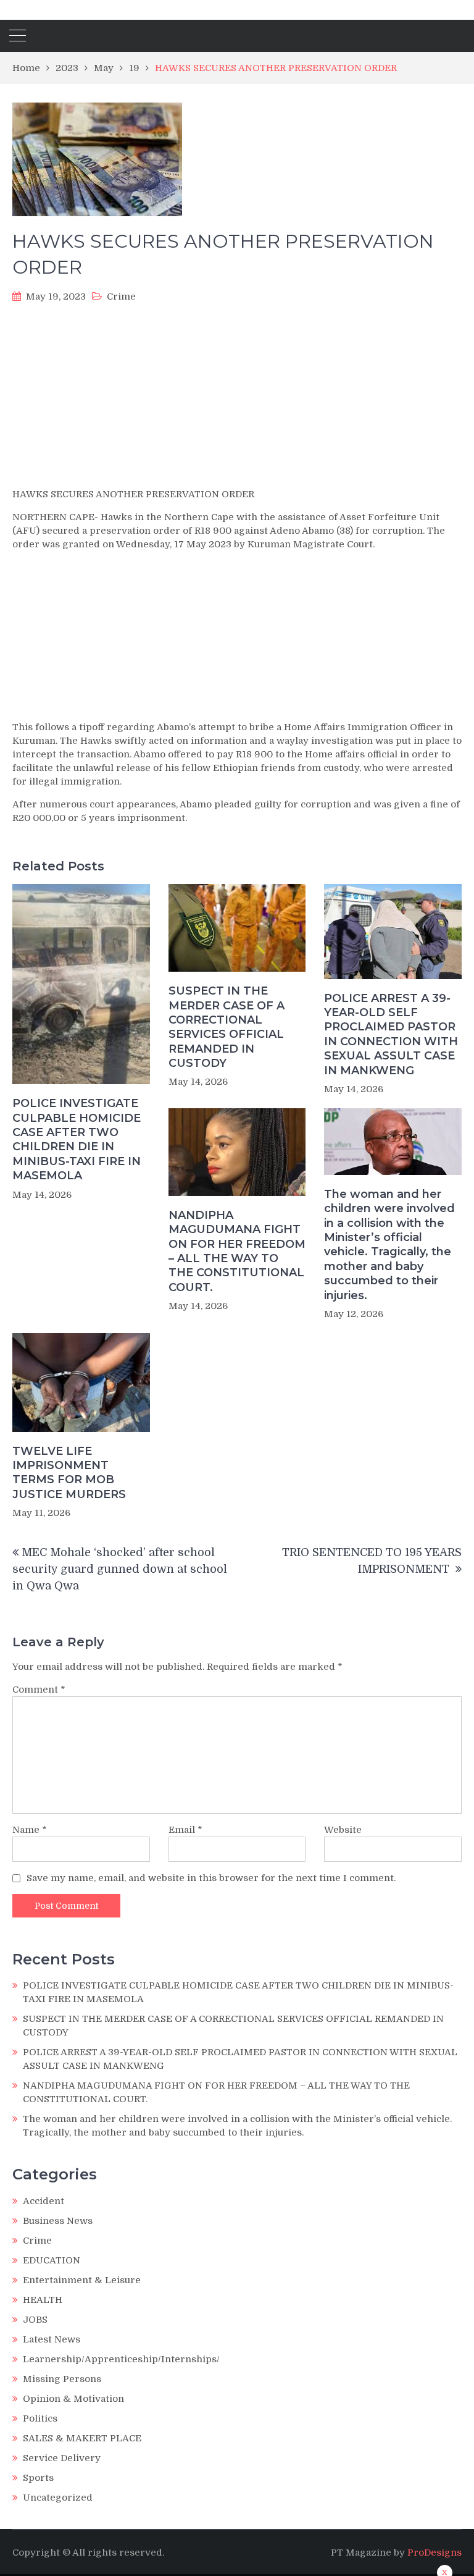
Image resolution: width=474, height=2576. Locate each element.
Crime (121, 297)
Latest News (52, 2339)
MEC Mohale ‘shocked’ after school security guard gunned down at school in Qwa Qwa (120, 1569)
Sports (38, 2478)
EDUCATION (52, 2260)
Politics (40, 2418)
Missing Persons (62, 2379)
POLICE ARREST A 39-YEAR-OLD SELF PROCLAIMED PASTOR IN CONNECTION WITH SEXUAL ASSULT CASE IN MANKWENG (391, 1034)
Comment (39, 1690)
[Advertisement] (237, 399)
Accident (44, 2201)
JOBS (35, 2320)
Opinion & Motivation (73, 2399)
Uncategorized (58, 2498)
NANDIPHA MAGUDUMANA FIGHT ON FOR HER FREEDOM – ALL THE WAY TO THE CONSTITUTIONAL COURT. (237, 1251)
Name (30, 1830)
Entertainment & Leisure (82, 2280)
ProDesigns (434, 2553)
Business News (58, 2221)
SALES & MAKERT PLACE (82, 2438)
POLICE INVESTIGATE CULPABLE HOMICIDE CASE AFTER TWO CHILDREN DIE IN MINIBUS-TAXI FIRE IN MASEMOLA (77, 1139)
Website (343, 1830)
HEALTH (43, 2300)
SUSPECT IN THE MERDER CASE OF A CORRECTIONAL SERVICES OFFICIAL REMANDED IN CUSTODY (227, 1027)
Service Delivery (62, 2458)
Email (185, 1830)
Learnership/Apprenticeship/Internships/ (121, 2359)
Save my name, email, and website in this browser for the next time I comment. (211, 1878)
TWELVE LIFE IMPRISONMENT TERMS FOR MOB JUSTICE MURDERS (69, 1473)
